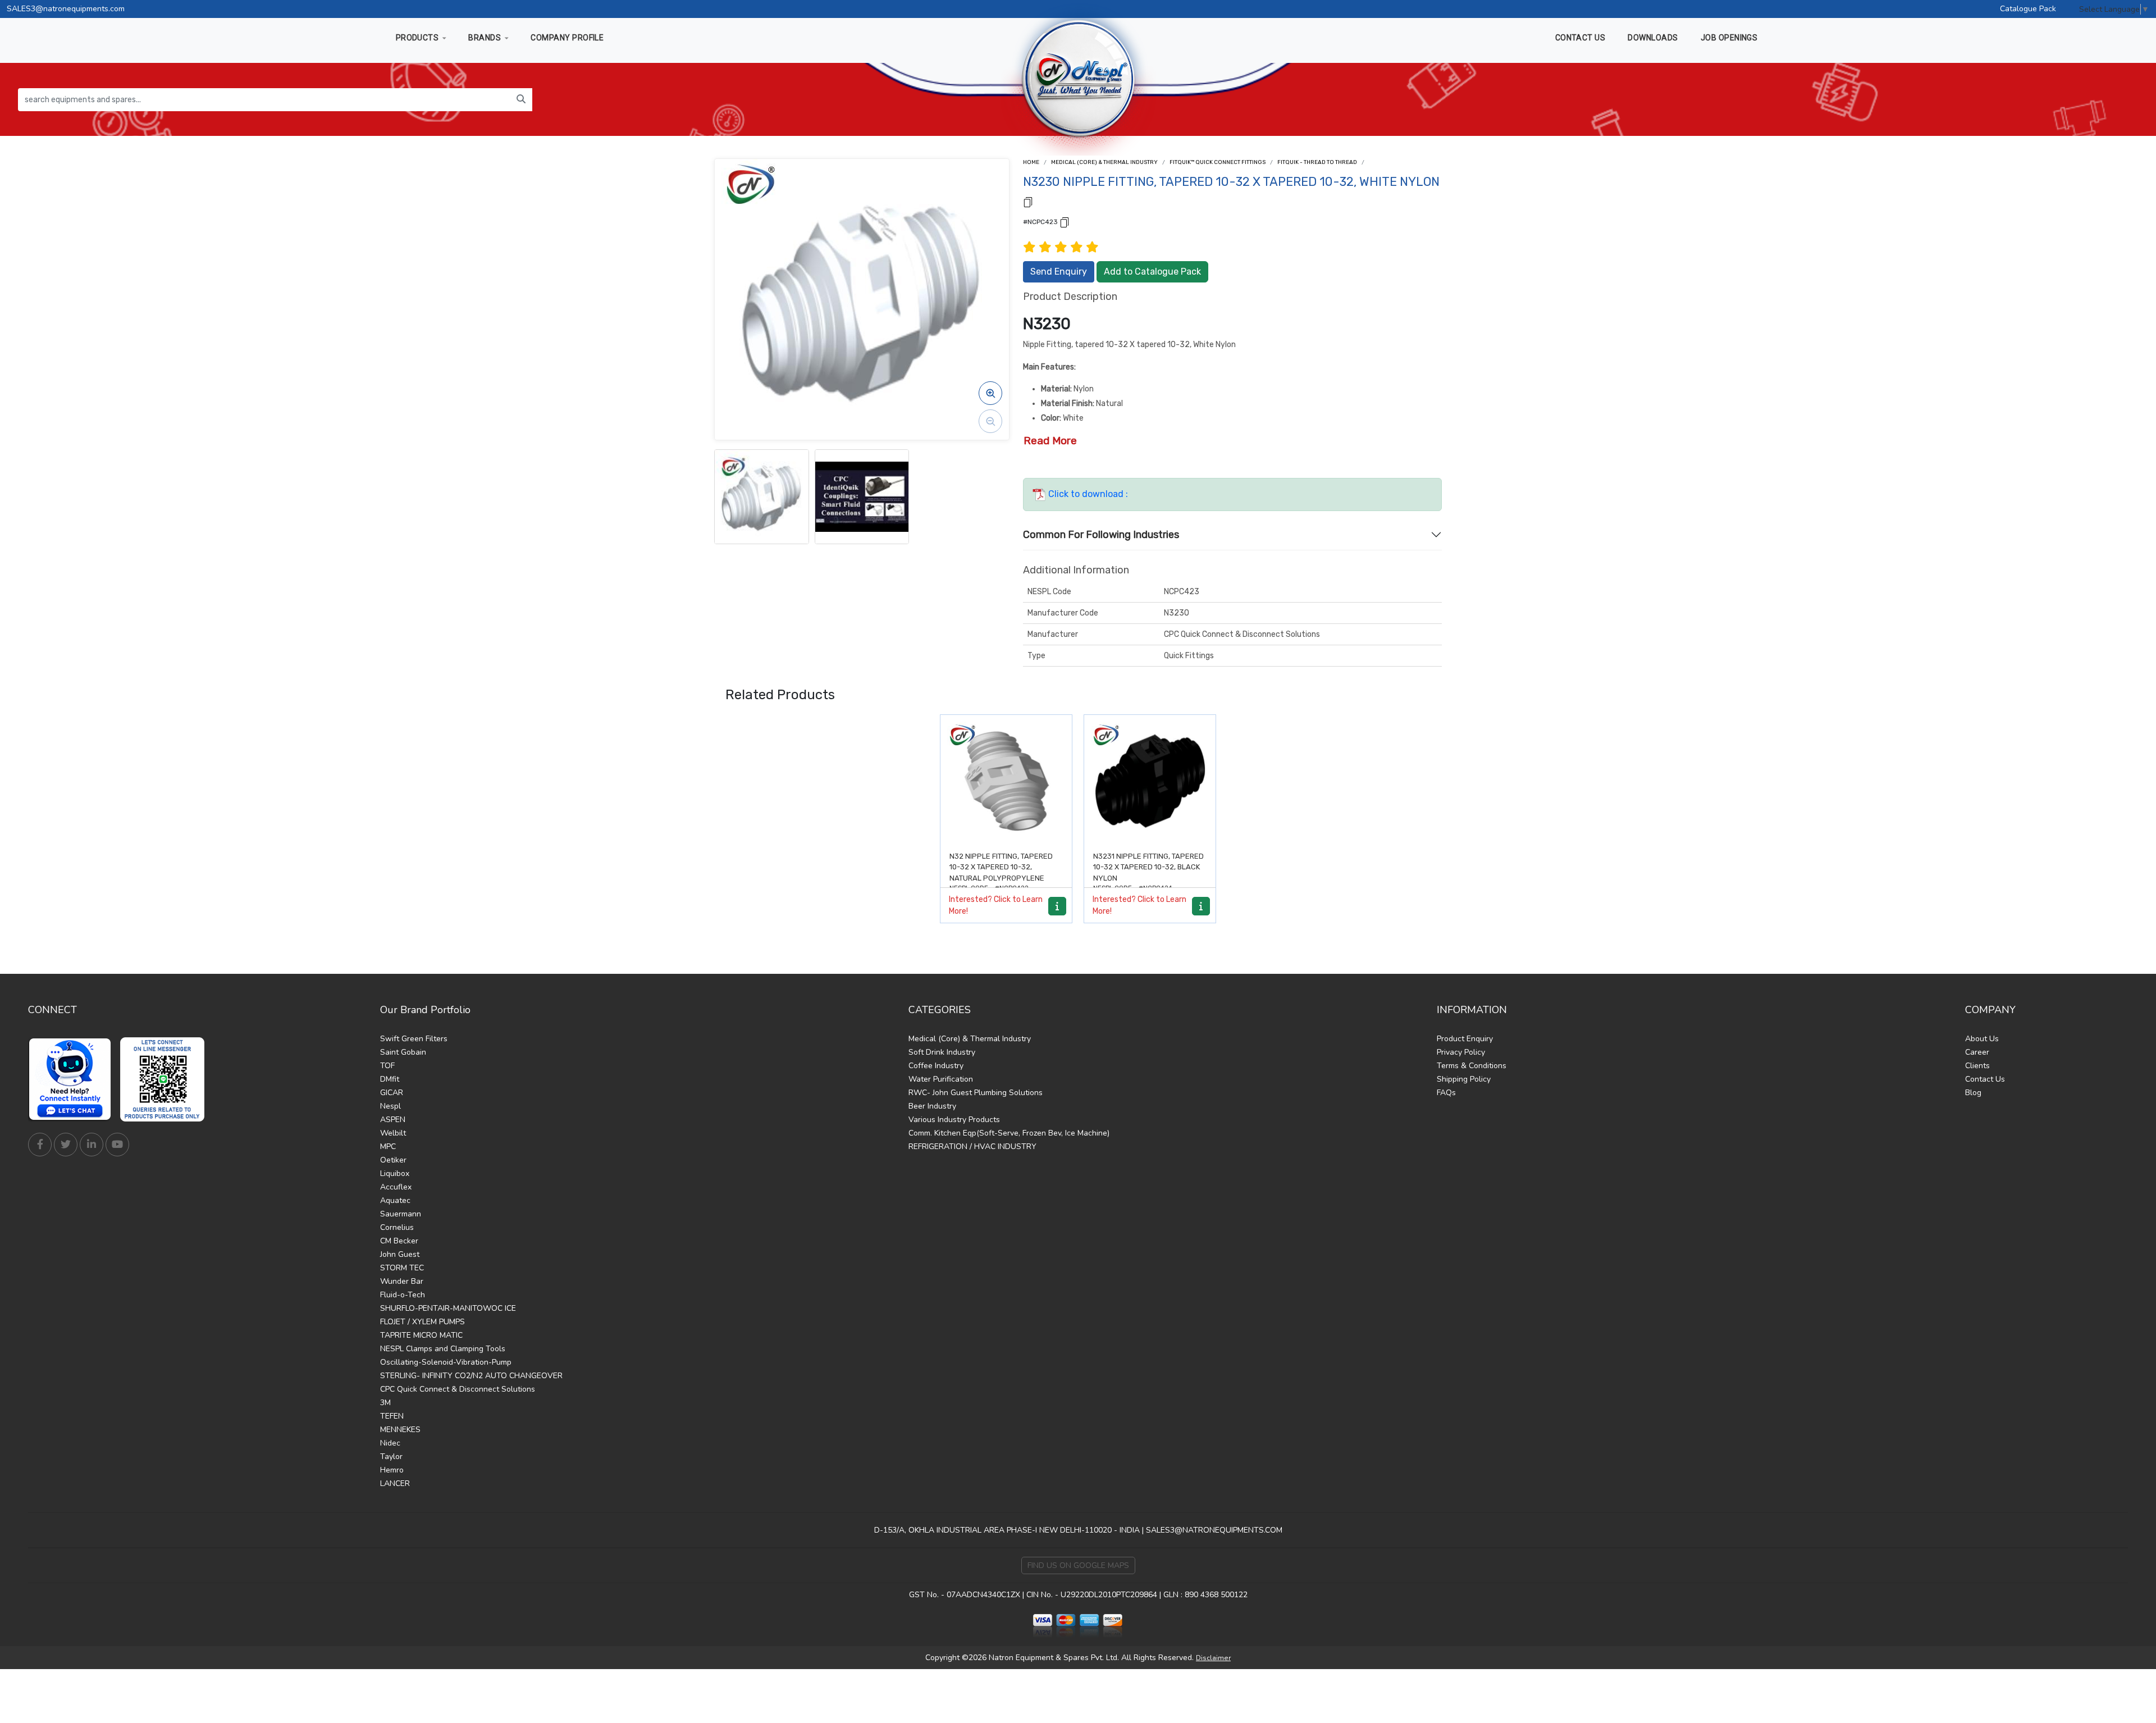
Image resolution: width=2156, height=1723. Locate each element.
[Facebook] (40, 1145)
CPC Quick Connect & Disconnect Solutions (458, 1389)
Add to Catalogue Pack (1152, 272)
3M (385, 1403)
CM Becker (399, 1241)
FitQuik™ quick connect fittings (1218, 162)
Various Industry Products (954, 1120)
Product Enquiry (1465, 1039)
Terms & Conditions (1472, 1066)
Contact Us (1985, 1079)
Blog (1973, 1093)
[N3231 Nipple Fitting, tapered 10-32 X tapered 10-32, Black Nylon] (1150, 781)
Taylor (391, 1457)
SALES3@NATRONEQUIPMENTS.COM (1214, 1530)
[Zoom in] (990, 393)
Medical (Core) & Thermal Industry (1104, 162)
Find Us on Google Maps (1078, 1565)
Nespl (390, 1106)
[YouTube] (117, 1145)
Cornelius (397, 1227)
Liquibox (395, 1173)
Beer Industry (932, 1106)
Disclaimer (1213, 1658)
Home (1031, 162)
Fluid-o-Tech (403, 1295)
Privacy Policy (1461, 1052)
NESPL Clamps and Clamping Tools (443, 1349)
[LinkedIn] (92, 1145)
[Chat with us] (73, 1079)
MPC (388, 1147)
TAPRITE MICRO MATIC (421, 1335)
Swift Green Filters (414, 1039)
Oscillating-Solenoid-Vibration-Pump (446, 1362)
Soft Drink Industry (942, 1052)
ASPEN (393, 1120)
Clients (1977, 1066)
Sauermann (401, 1214)
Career (1977, 1052)
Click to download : (1087, 494)
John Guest (400, 1254)
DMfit (390, 1079)
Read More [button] (1050, 441)
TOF (387, 1066)
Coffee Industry (936, 1066)
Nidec (390, 1443)
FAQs (1446, 1093)
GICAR (392, 1093)
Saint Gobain (403, 1052)
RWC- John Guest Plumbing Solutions (976, 1093)
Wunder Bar (402, 1281)
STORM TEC (402, 1268)
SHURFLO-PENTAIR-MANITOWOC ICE (448, 1308)
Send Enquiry (1059, 272)
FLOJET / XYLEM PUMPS (422, 1322)
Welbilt (393, 1133)
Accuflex (396, 1187)
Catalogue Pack (2028, 9)
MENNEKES (400, 1430)
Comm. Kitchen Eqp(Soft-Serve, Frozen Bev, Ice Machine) (1009, 1133)
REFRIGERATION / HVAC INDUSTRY (972, 1147)
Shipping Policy (1464, 1079)
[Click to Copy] (1028, 201)
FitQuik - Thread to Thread (1317, 162)
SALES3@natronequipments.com (66, 9)
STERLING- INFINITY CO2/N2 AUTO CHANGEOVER (471, 1376)
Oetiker (393, 1160)
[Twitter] (66, 1145)
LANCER (395, 1483)
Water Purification (941, 1079)
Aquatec (395, 1200)
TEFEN (392, 1416)
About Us (1982, 1039)
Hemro (392, 1470)
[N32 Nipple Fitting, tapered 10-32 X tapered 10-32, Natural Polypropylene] (1006, 781)
